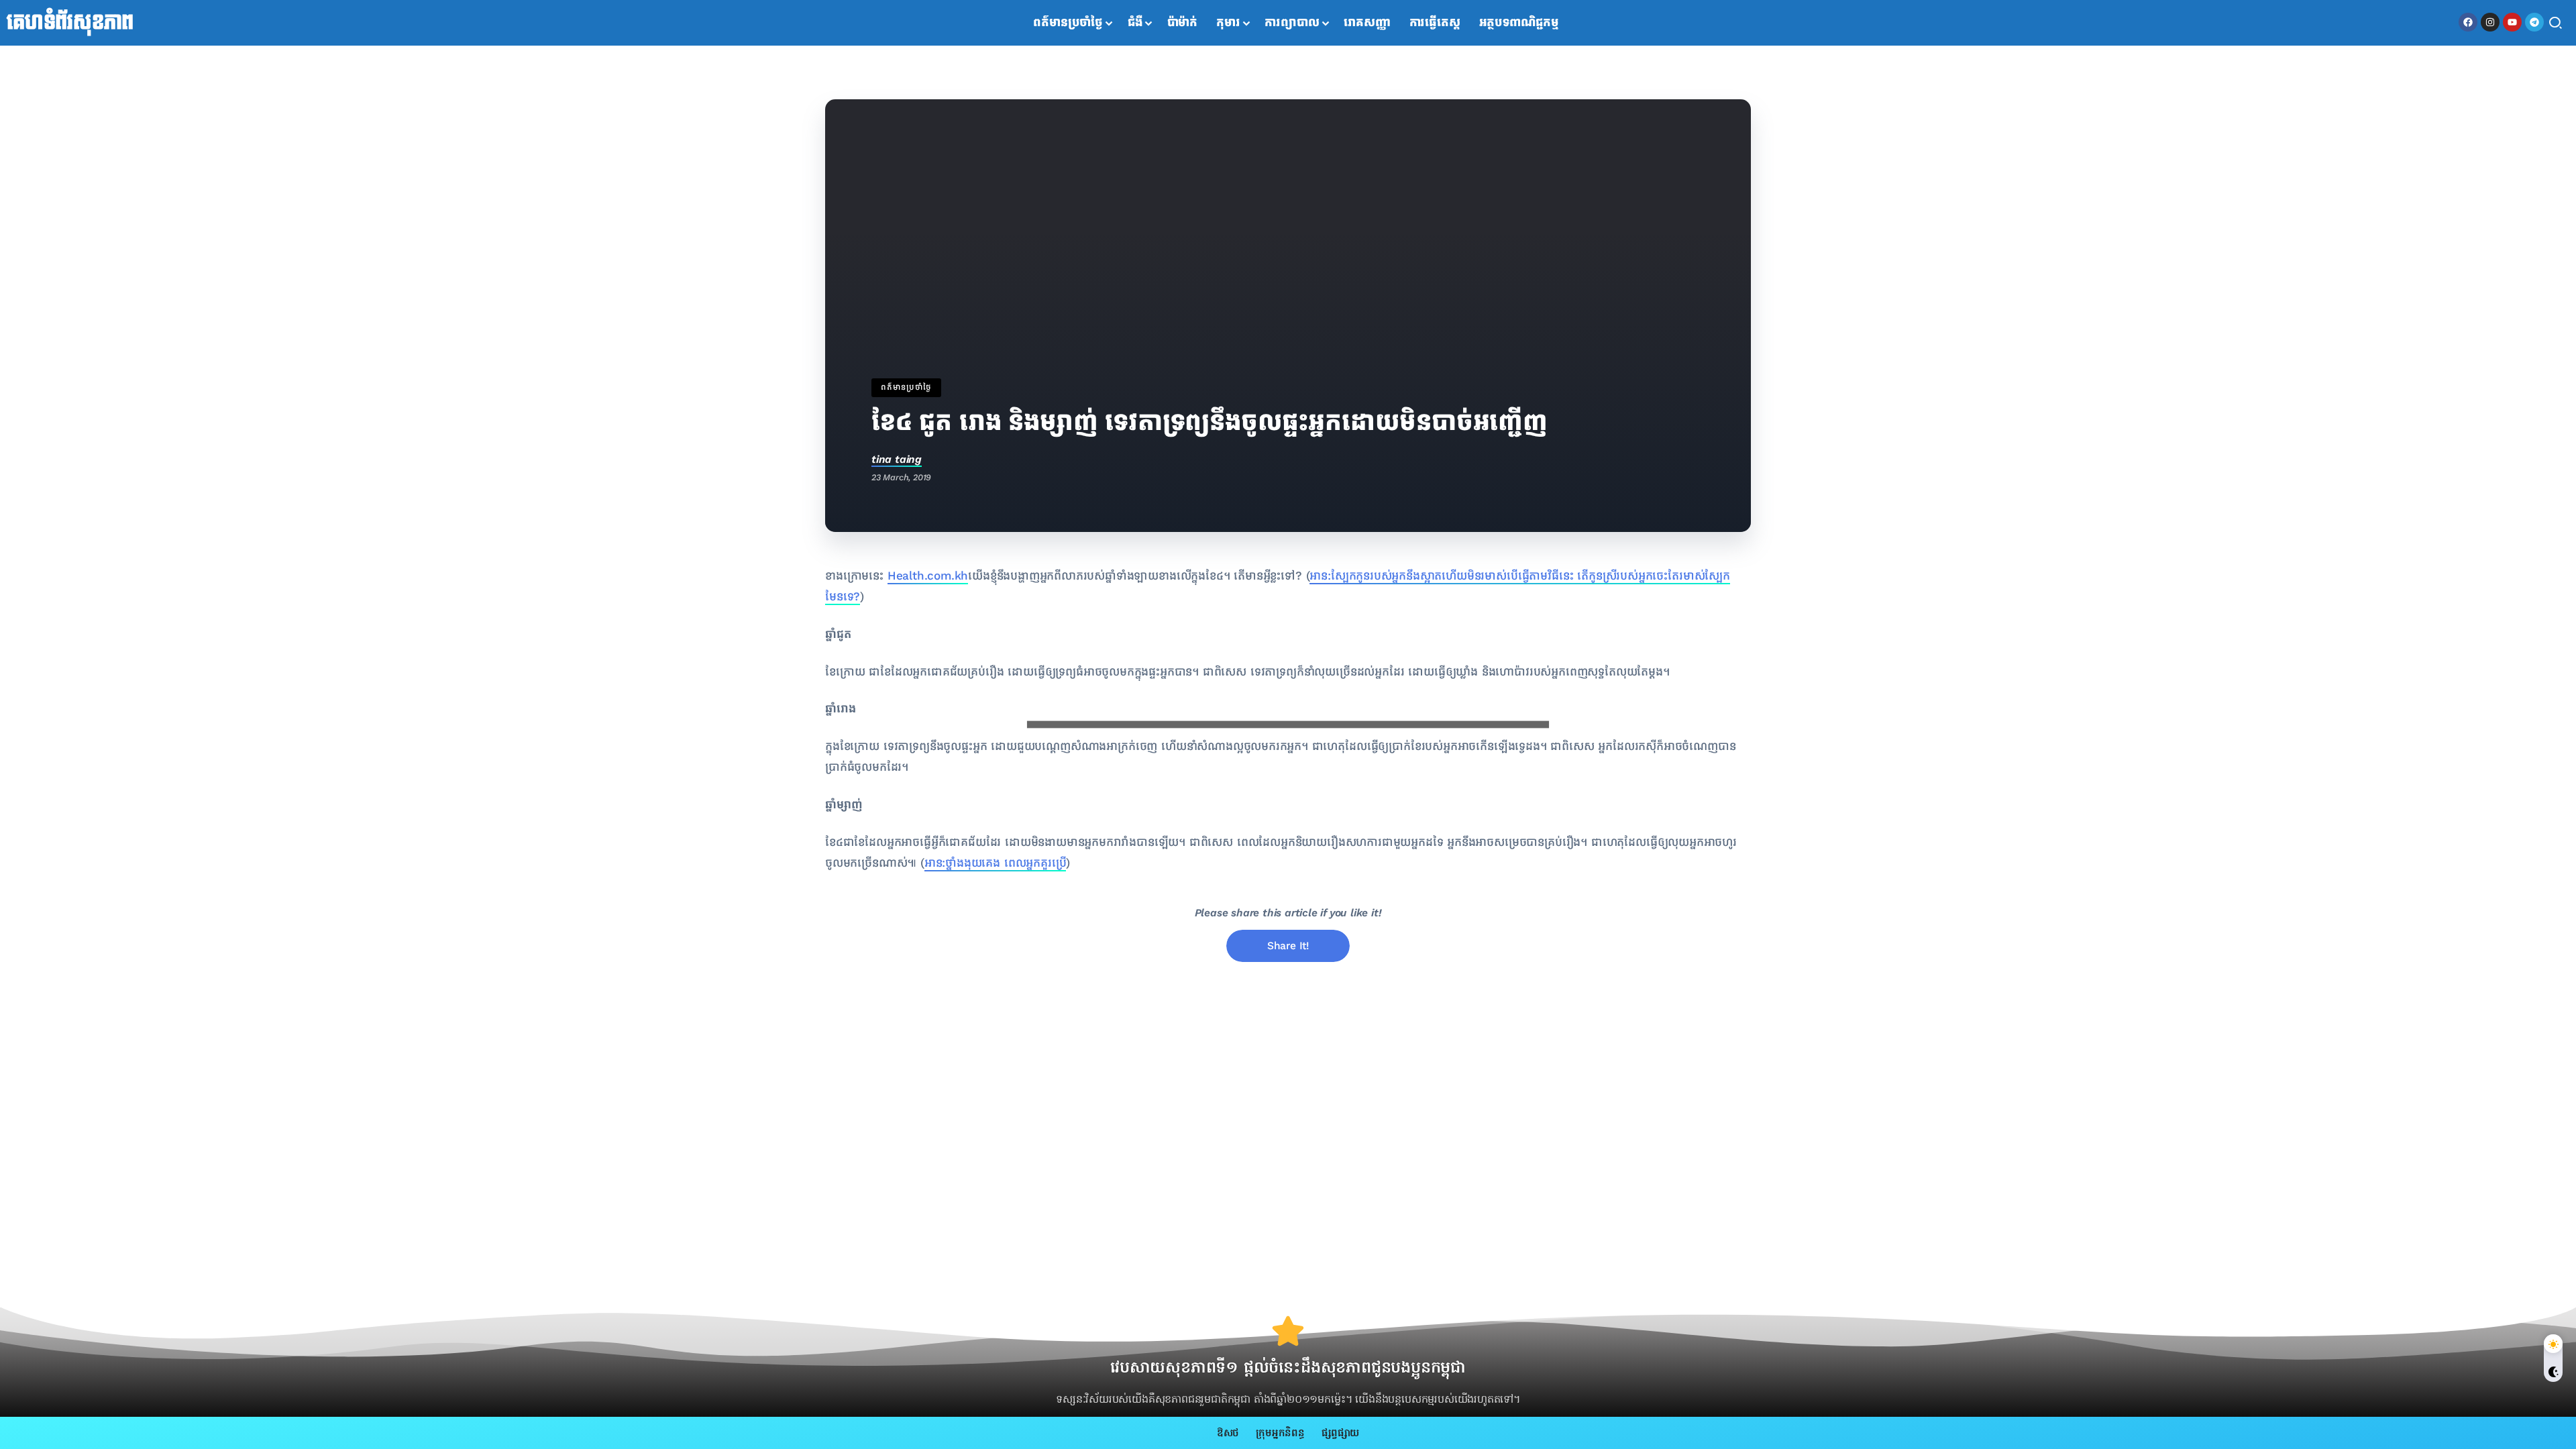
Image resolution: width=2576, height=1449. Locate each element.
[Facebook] (2468, 22)
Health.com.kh (928, 576)
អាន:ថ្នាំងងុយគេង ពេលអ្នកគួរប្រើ (996, 863)
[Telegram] (2534, 22)
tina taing (897, 459)
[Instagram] (2490, 22)
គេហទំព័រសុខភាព (70, 23)
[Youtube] (2512, 22)
